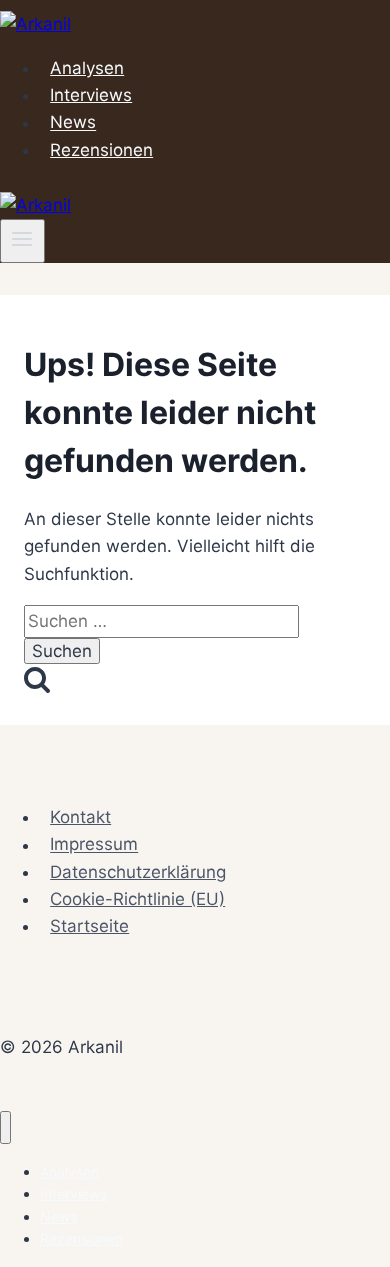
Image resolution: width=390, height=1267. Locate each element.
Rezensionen (101, 150)
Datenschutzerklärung (138, 872)
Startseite (89, 926)
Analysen (87, 68)
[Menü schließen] (5, 1127)
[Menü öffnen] (22, 241)
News (73, 123)
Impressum (94, 845)
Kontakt (80, 817)
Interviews (91, 95)
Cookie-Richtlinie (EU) (137, 899)
